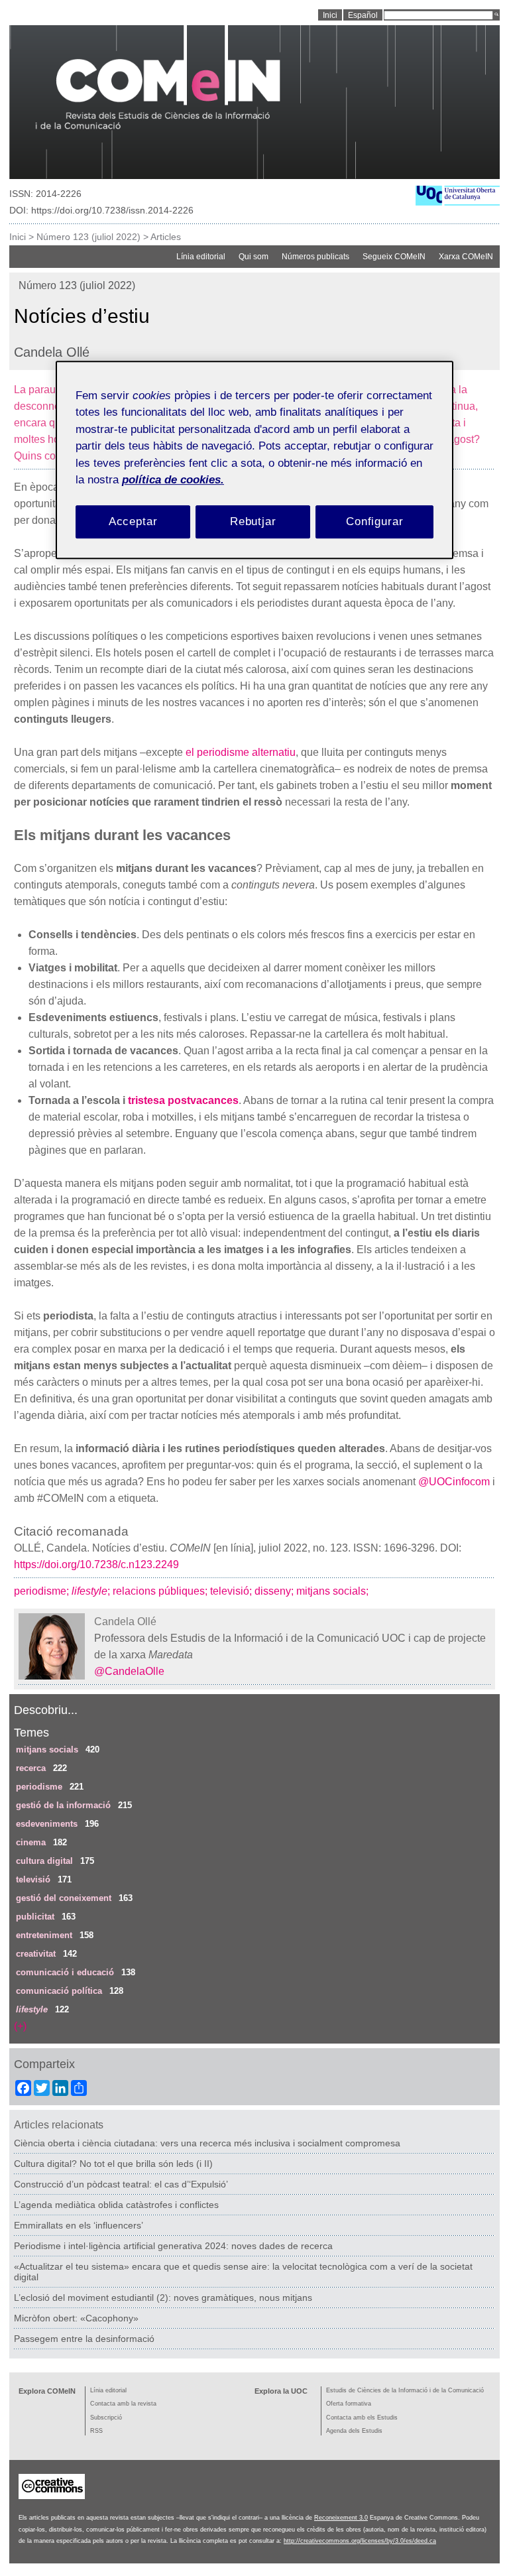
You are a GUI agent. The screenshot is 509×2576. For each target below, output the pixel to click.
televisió (33, 1879)
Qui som (254, 257)
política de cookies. (173, 480)
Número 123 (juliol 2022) (88, 237)
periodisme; (43, 1591)
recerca (31, 1768)
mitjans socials (47, 1749)
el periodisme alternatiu (241, 752)
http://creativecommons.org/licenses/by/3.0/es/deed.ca (360, 2541)
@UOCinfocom (454, 1482)
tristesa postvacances (183, 1100)
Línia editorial (201, 257)
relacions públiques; (161, 1591)
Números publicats (315, 257)
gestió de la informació (63, 1805)
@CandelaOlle (129, 1671)
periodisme (39, 1787)
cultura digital (44, 1861)
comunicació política (59, 1991)
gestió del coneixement (64, 1898)
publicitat (35, 1917)
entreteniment (44, 1935)
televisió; (232, 1591)
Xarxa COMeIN (466, 257)
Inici (18, 237)
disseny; (275, 1591)
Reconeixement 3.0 (341, 2518)
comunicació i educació (65, 1972)
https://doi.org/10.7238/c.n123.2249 (96, 1564)
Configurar (375, 521)
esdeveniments (47, 1824)
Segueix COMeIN (394, 257)
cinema (31, 1842)
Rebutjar (253, 521)
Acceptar (133, 521)
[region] (254, 460)
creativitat (36, 1954)
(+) (20, 2026)
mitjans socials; (334, 1591)
